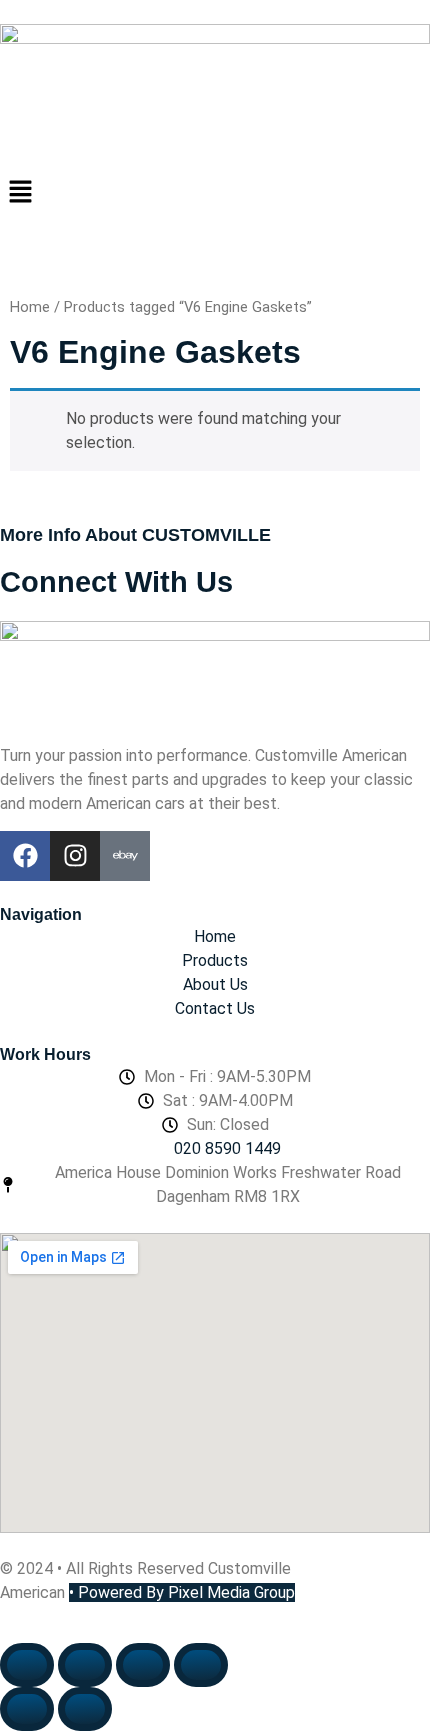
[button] (215, 193)
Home (30, 307)
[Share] (143, 1665)
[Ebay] (125, 856)
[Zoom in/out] (27, 1665)
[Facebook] (25, 856)
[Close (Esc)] (201, 1665)
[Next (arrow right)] (85, 1709)
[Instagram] (75, 856)
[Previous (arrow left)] (27, 1709)
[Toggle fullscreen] (85, 1665)
